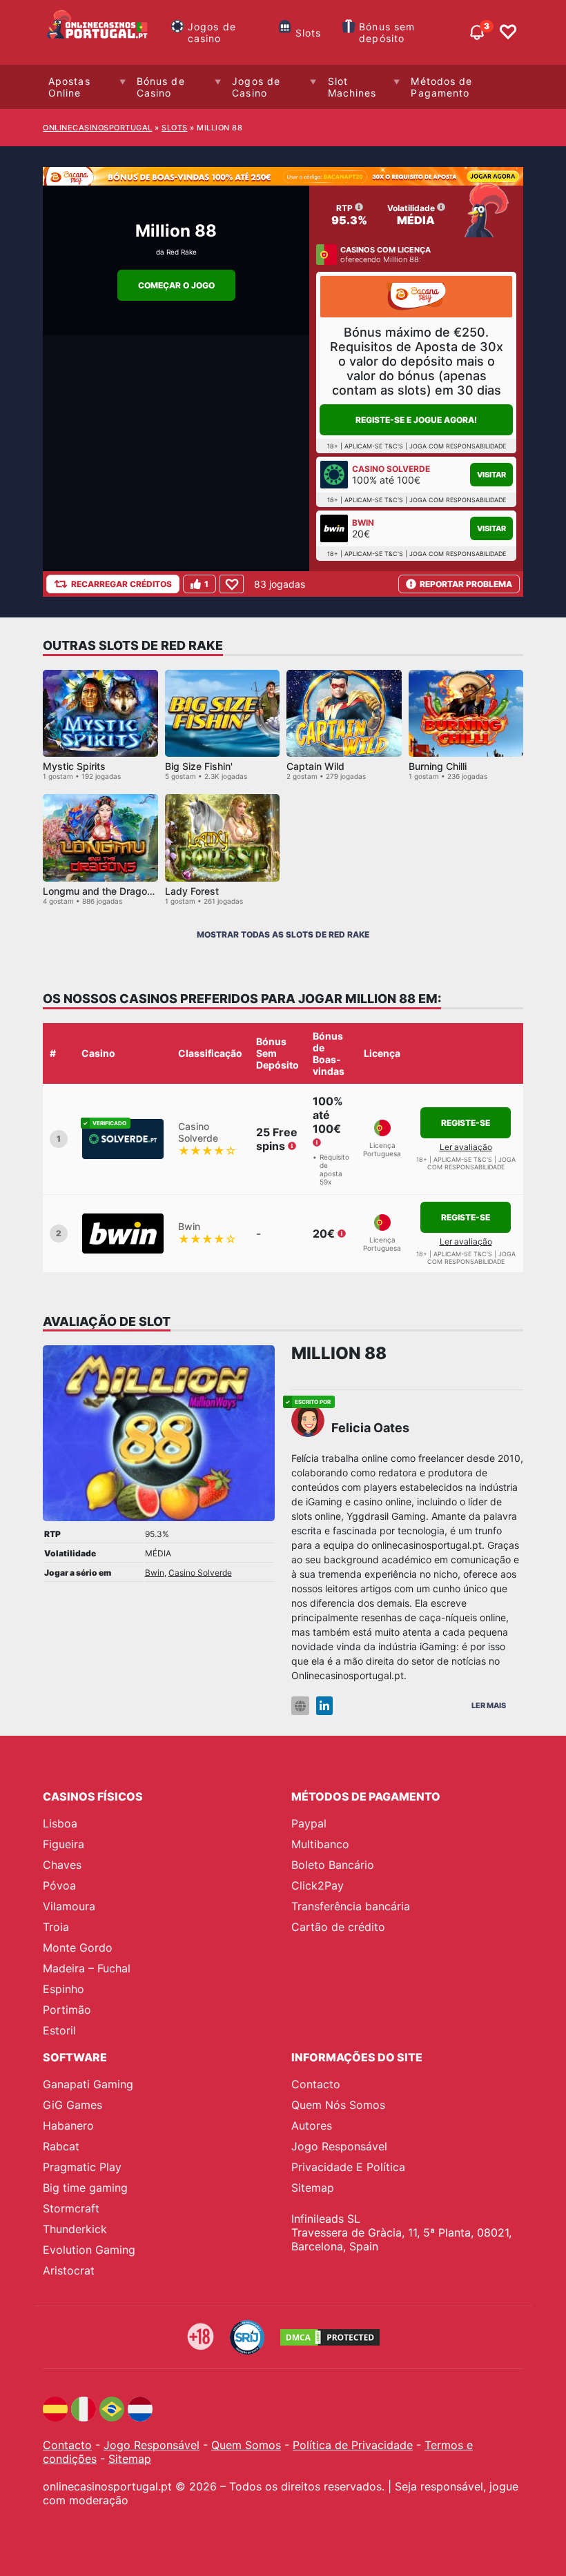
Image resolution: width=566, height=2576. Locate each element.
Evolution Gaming (89, 2250)
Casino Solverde (200, 1573)
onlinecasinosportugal (98, 128)
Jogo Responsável (339, 2146)
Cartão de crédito (338, 1927)
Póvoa (59, 1885)
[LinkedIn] (324, 1706)
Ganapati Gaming (88, 2084)
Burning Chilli (438, 766)
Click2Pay (318, 1885)
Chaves (62, 1865)
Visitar (491, 475)
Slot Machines (352, 87)
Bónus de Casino (161, 87)
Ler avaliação (466, 1147)
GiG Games (72, 2105)
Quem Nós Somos (338, 2105)
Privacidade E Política (348, 2167)
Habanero (68, 2126)
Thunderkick (75, 2229)
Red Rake (182, 252)
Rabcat (61, 2146)
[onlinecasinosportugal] (98, 32)
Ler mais (489, 1705)
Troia (56, 1927)
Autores (312, 2126)
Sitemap (313, 2188)
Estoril (59, 2030)
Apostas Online (69, 87)
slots (175, 128)
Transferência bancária (351, 1906)
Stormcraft (71, 2208)
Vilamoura (69, 1906)
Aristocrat (69, 2270)
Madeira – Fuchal (87, 1968)
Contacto (316, 2084)
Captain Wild (315, 766)
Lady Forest (192, 891)
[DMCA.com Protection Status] (330, 2337)
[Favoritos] (508, 32)
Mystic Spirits (74, 766)
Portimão (67, 2010)
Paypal (309, 1823)
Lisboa (60, 1823)
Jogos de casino (212, 32)
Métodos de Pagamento (441, 87)
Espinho (64, 1989)
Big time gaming (85, 2188)
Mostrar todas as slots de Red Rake (283, 934)
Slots (309, 33)
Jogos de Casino (256, 87)
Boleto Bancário (333, 1865)
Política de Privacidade (353, 2445)
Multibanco (320, 1844)
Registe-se (466, 1123)
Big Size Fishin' (199, 766)
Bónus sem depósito (387, 32)
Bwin (155, 1573)
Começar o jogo (176, 285)
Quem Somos (246, 2445)
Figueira (64, 1844)
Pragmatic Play (82, 2167)
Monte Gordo (78, 1948)
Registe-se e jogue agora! (416, 420)
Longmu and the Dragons (100, 891)
